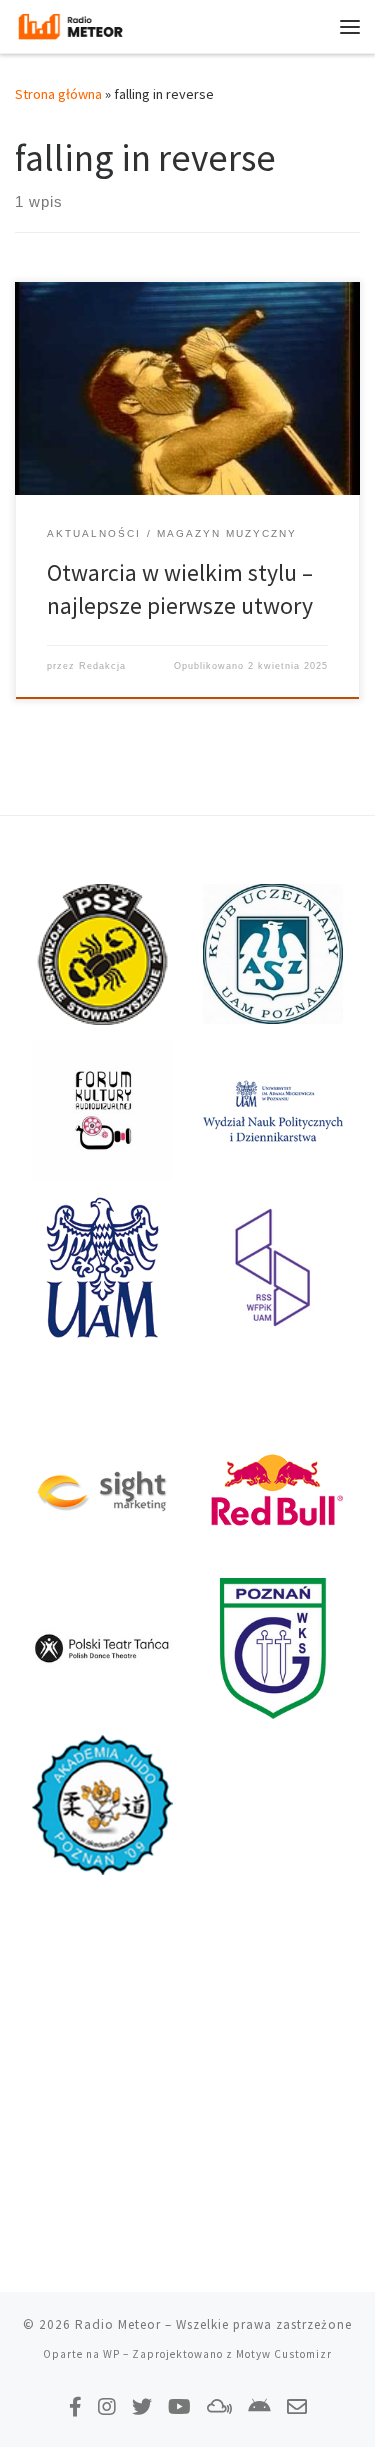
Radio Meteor (118, 2324)
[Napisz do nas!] (297, 2406)
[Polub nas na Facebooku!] (75, 2406)
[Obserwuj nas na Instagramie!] (107, 2406)
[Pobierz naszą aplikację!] (259, 2406)
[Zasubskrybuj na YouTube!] (179, 2406)
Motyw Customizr (284, 2354)
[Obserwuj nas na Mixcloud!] (219, 2406)
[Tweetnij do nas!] (142, 2406)
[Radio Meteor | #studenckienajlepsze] (70, 24)
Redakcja (102, 666)
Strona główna (58, 94)
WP (111, 2354)
